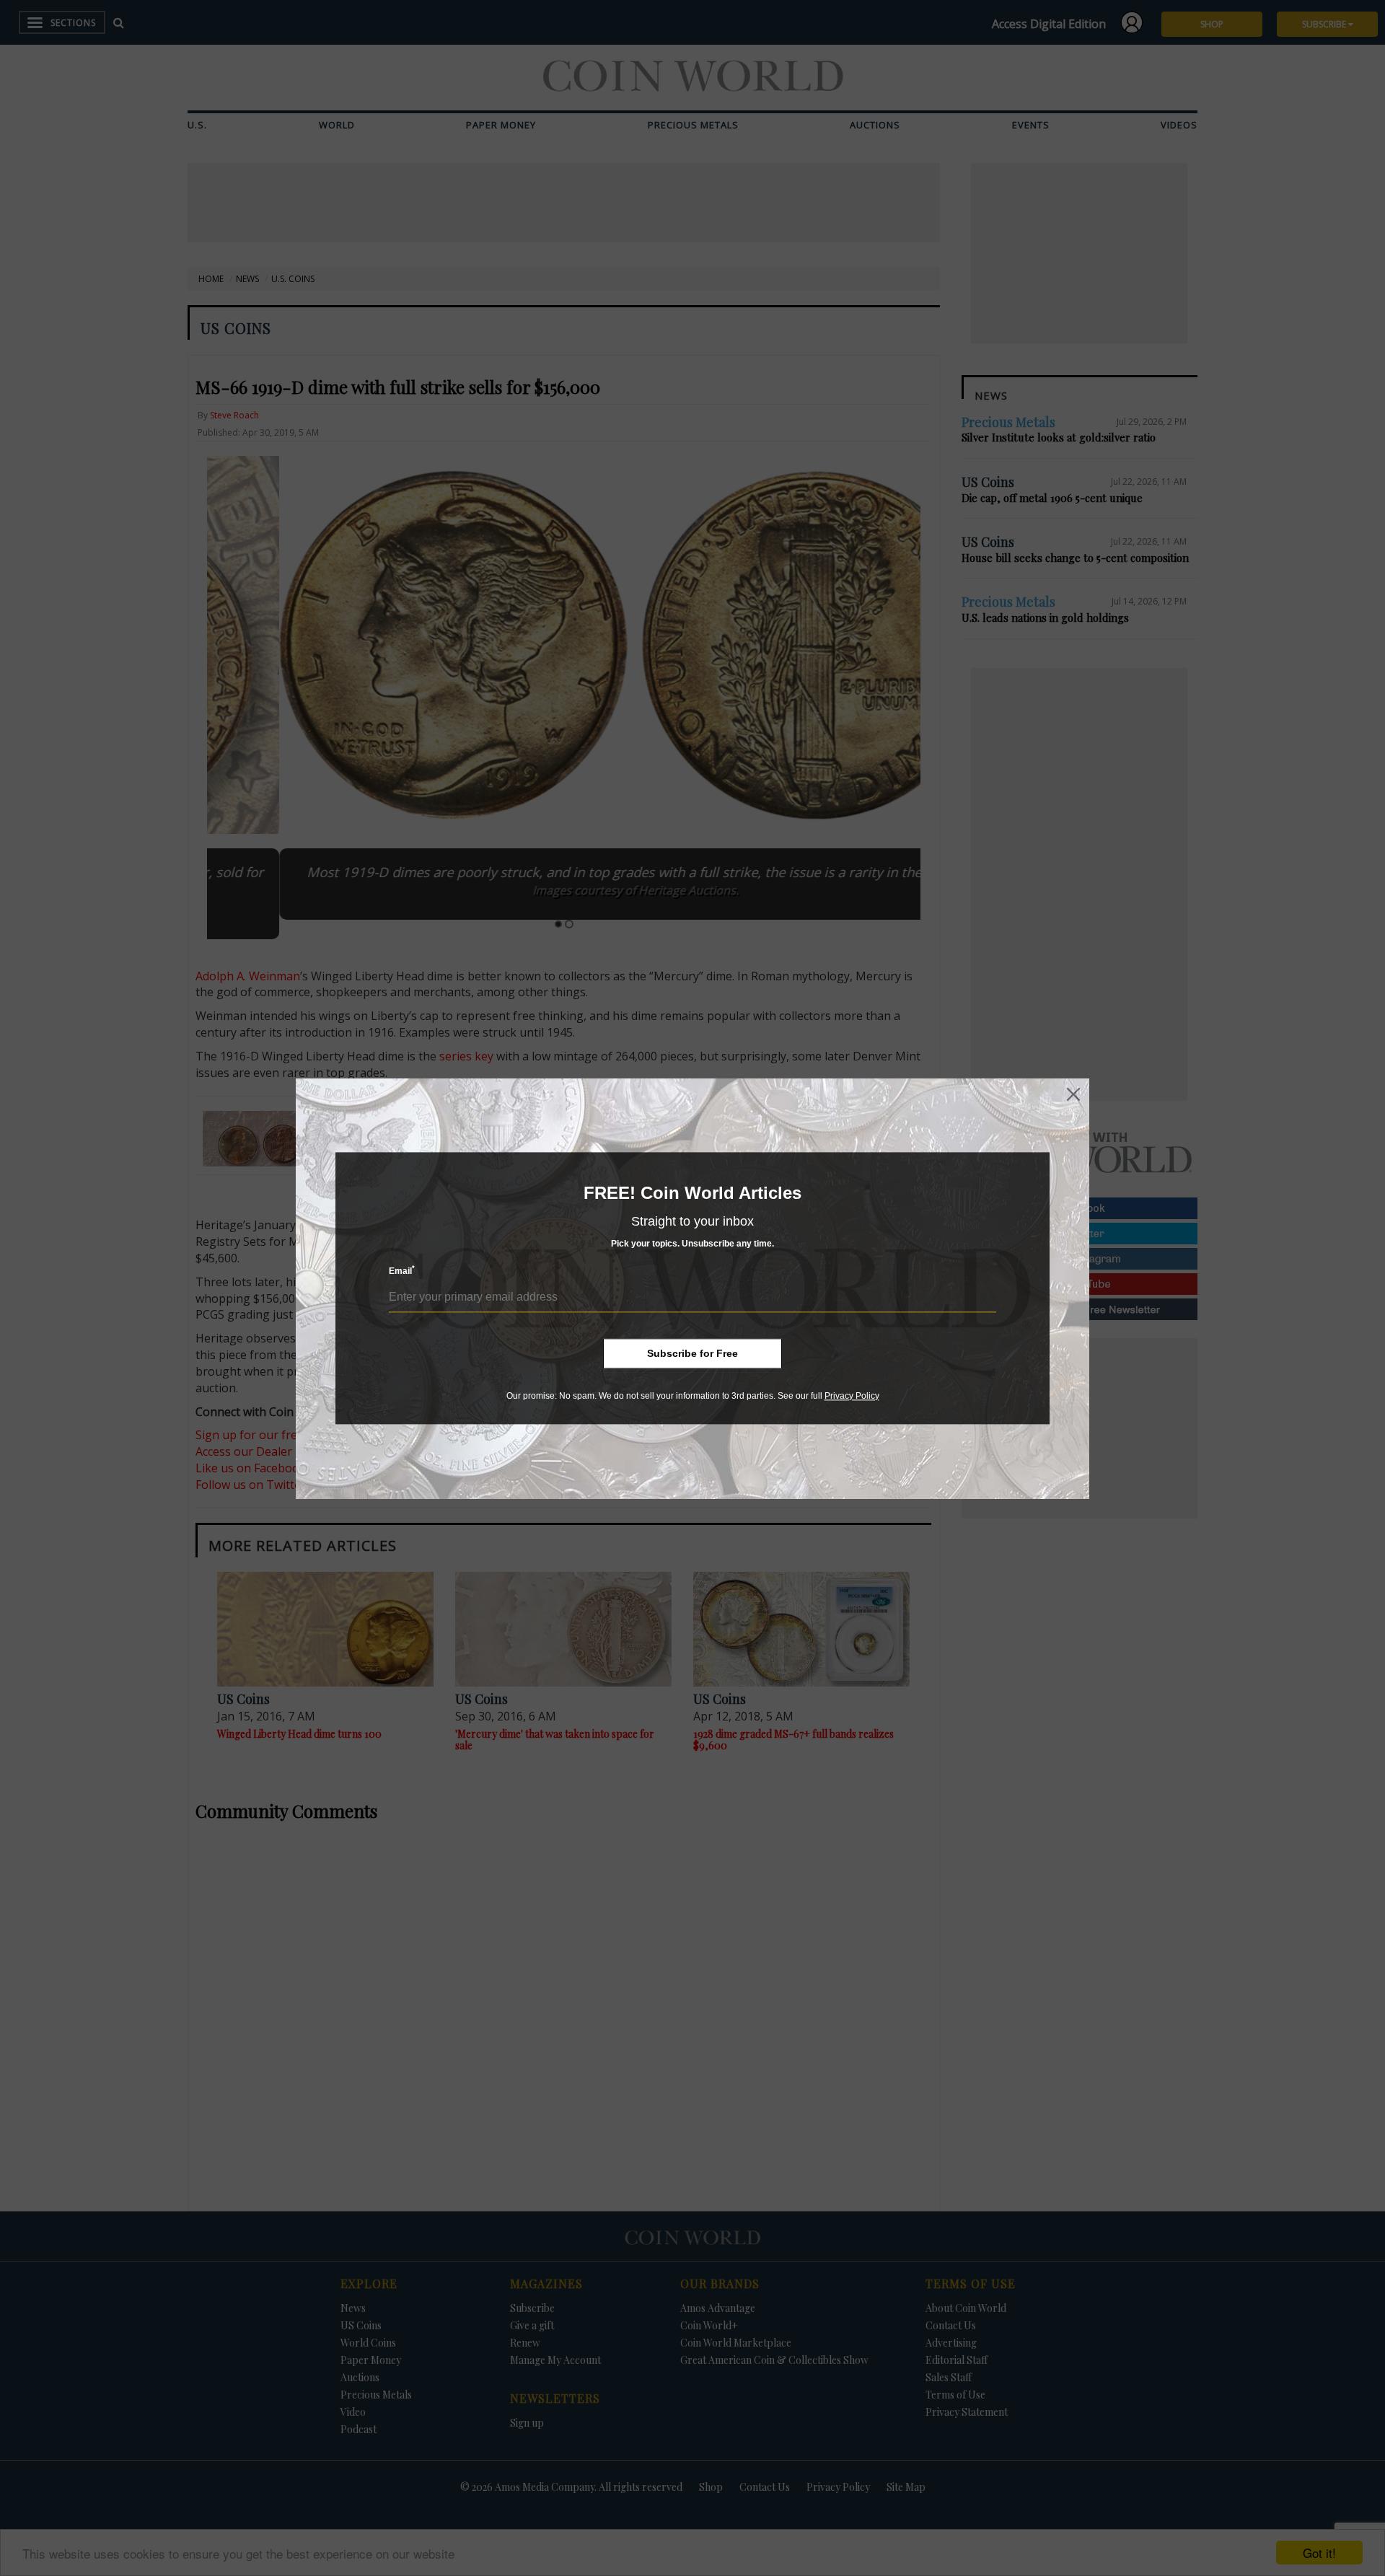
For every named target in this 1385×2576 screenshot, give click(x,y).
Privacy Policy (852, 1396)
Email (402, 1271)
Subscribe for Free (692, 1353)
